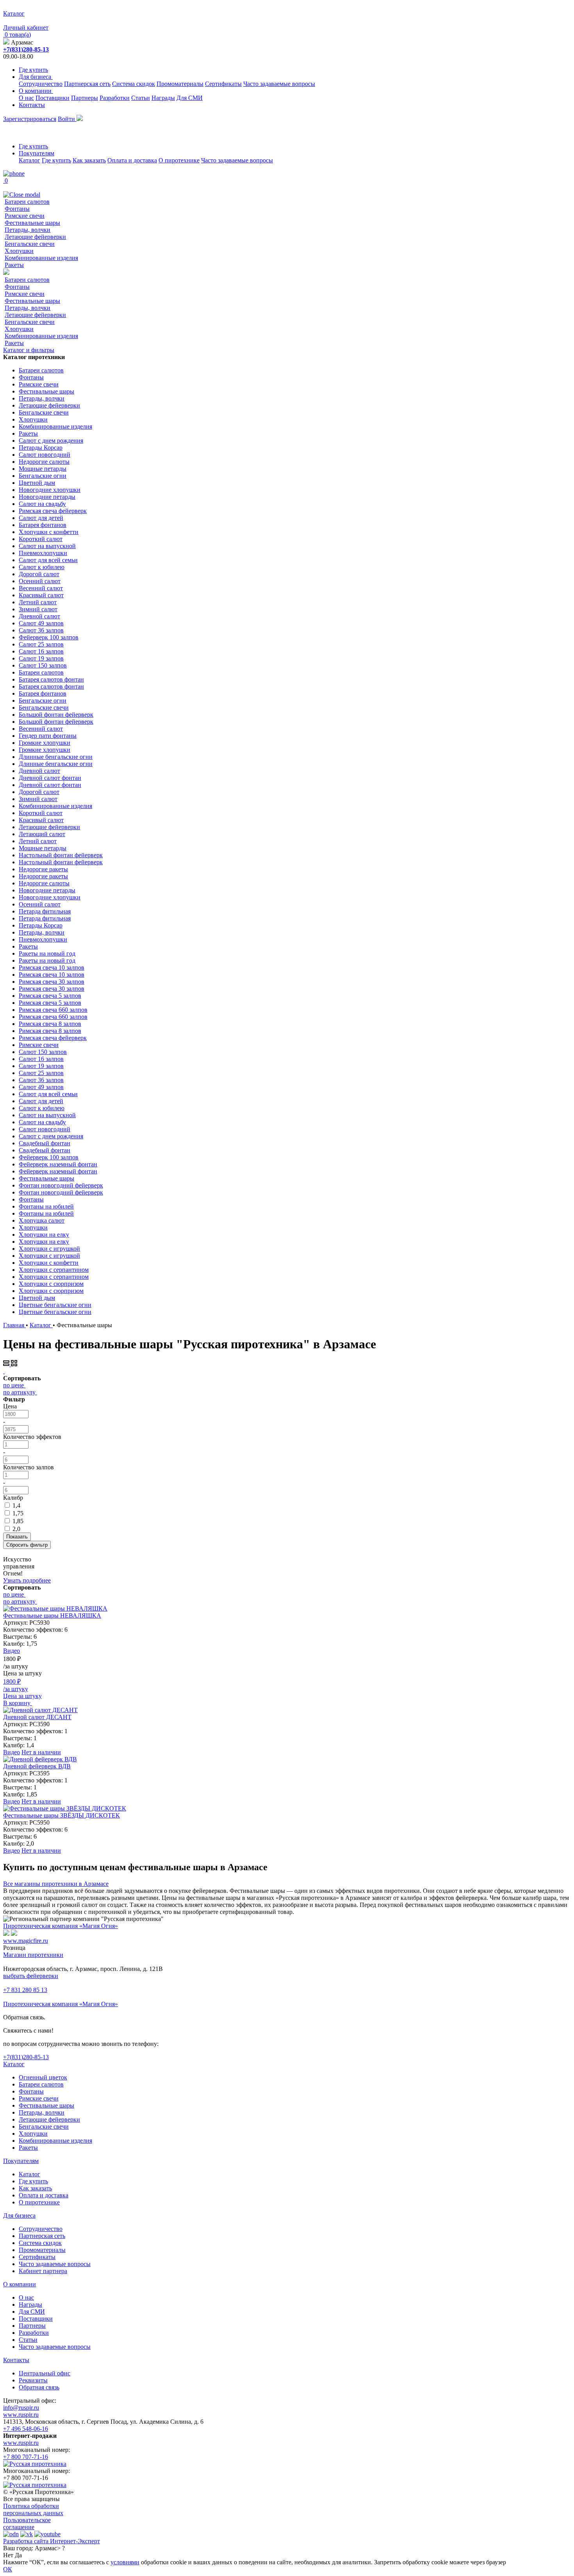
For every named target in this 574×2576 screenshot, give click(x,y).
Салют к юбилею (42, 567)
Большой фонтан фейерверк (56, 715)
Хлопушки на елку (44, 1235)
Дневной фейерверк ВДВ (37, 1766)
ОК (8, 2569)
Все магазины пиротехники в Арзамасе (56, 1884)
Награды (163, 98)
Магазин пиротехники (33, 1955)
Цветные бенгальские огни (55, 1305)
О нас (26, 98)
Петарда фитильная (45, 911)
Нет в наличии (41, 1752)
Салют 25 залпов (41, 644)
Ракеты (14, 265)
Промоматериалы (180, 84)
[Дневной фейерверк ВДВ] (40, 1759)
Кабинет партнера (43, 2271)
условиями (125, 2562)
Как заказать (89, 160)
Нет (8, 2555)
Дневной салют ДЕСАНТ (37, 1717)
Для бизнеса (36, 77)
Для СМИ (190, 98)
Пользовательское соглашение (27, 2523)
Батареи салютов (27, 202)
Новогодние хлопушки (50, 490)
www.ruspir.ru (21, 2415)
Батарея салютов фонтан (51, 679)
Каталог (29, 160)
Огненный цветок (43, 2077)
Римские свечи (25, 216)
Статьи (141, 98)
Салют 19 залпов (41, 658)
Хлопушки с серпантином (54, 1270)
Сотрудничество (41, 84)
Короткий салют (41, 539)
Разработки (115, 98)
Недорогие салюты (44, 462)
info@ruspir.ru (21, 2408)
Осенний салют (40, 581)
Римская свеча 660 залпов (53, 1010)
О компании (36, 91)
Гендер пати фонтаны (48, 736)
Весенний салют (41, 588)
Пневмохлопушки (43, 553)
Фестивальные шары (32, 223)
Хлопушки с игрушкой (49, 1249)
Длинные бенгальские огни (56, 757)
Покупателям (37, 153)
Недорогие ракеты (43, 869)
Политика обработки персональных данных (33, 2509)
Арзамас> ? (50, 2548)
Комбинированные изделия (41, 258)
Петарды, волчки (28, 230)
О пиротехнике (179, 160)
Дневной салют (39, 616)
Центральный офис (45, 2373)
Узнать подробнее (27, 1580)
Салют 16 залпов (41, 651)
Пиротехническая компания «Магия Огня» (61, 1926)
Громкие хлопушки (45, 743)
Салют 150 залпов (43, 665)
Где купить (33, 70)
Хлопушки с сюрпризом (51, 1284)
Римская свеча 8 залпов (50, 1024)
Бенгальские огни (43, 476)
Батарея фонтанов (43, 525)
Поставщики (53, 98)
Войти (67, 119)
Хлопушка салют (42, 1220)
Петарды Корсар (41, 448)
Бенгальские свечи (30, 244)
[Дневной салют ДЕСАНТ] (40, 1710)
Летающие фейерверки (35, 237)
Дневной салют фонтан (50, 778)
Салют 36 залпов (41, 630)
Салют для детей (41, 518)
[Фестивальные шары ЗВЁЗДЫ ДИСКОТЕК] (65, 1808)
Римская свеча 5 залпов (50, 996)
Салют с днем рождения (51, 441)
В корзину (18, 1703)
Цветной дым (37, 483)
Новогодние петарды (47, 497)
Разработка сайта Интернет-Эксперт (52, 2541)
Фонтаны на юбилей (46, 1206)
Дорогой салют (39, 574)
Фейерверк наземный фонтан (58, 1164)
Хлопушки (19, 251)
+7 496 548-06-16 (26, 2429)
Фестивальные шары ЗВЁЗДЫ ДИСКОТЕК (61, 1815)
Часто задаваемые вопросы (279, 84)
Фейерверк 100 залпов (49, 637)
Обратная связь (39, 2387)
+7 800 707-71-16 (26, 2457)
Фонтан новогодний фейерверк (61, 1185)
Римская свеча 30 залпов (52, 982)
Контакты (32, 105)
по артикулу (19, 1392)
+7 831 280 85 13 (25, 1990)
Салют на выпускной (47, 546)
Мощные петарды (43, 469)
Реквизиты (33, 2380)
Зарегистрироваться (30, 119)
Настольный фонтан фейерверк (61, 855)
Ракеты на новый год (47, 953)
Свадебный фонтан (45, 1143)
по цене (13, 1385)
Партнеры (85, 98)
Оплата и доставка (132, 160)
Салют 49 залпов (41, 623)
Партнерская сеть (87, 84)
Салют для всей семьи (48, 560)
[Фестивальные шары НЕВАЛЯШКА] (55, 1608)
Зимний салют (38, 609)
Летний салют (38, 602)
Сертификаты (223, 84)
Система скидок (134, 84)
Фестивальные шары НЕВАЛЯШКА (52, 1616)
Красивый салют (41, 595)
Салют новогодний (45, 455)
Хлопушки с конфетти (49, 532)
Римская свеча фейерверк (53, 511)
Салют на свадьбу (42, 504)
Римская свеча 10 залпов (52, 968)
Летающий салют (42, 834)
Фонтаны (17, 209)
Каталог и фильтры (29, 350)
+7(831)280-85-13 (26, 49)
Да (18, 2555)
